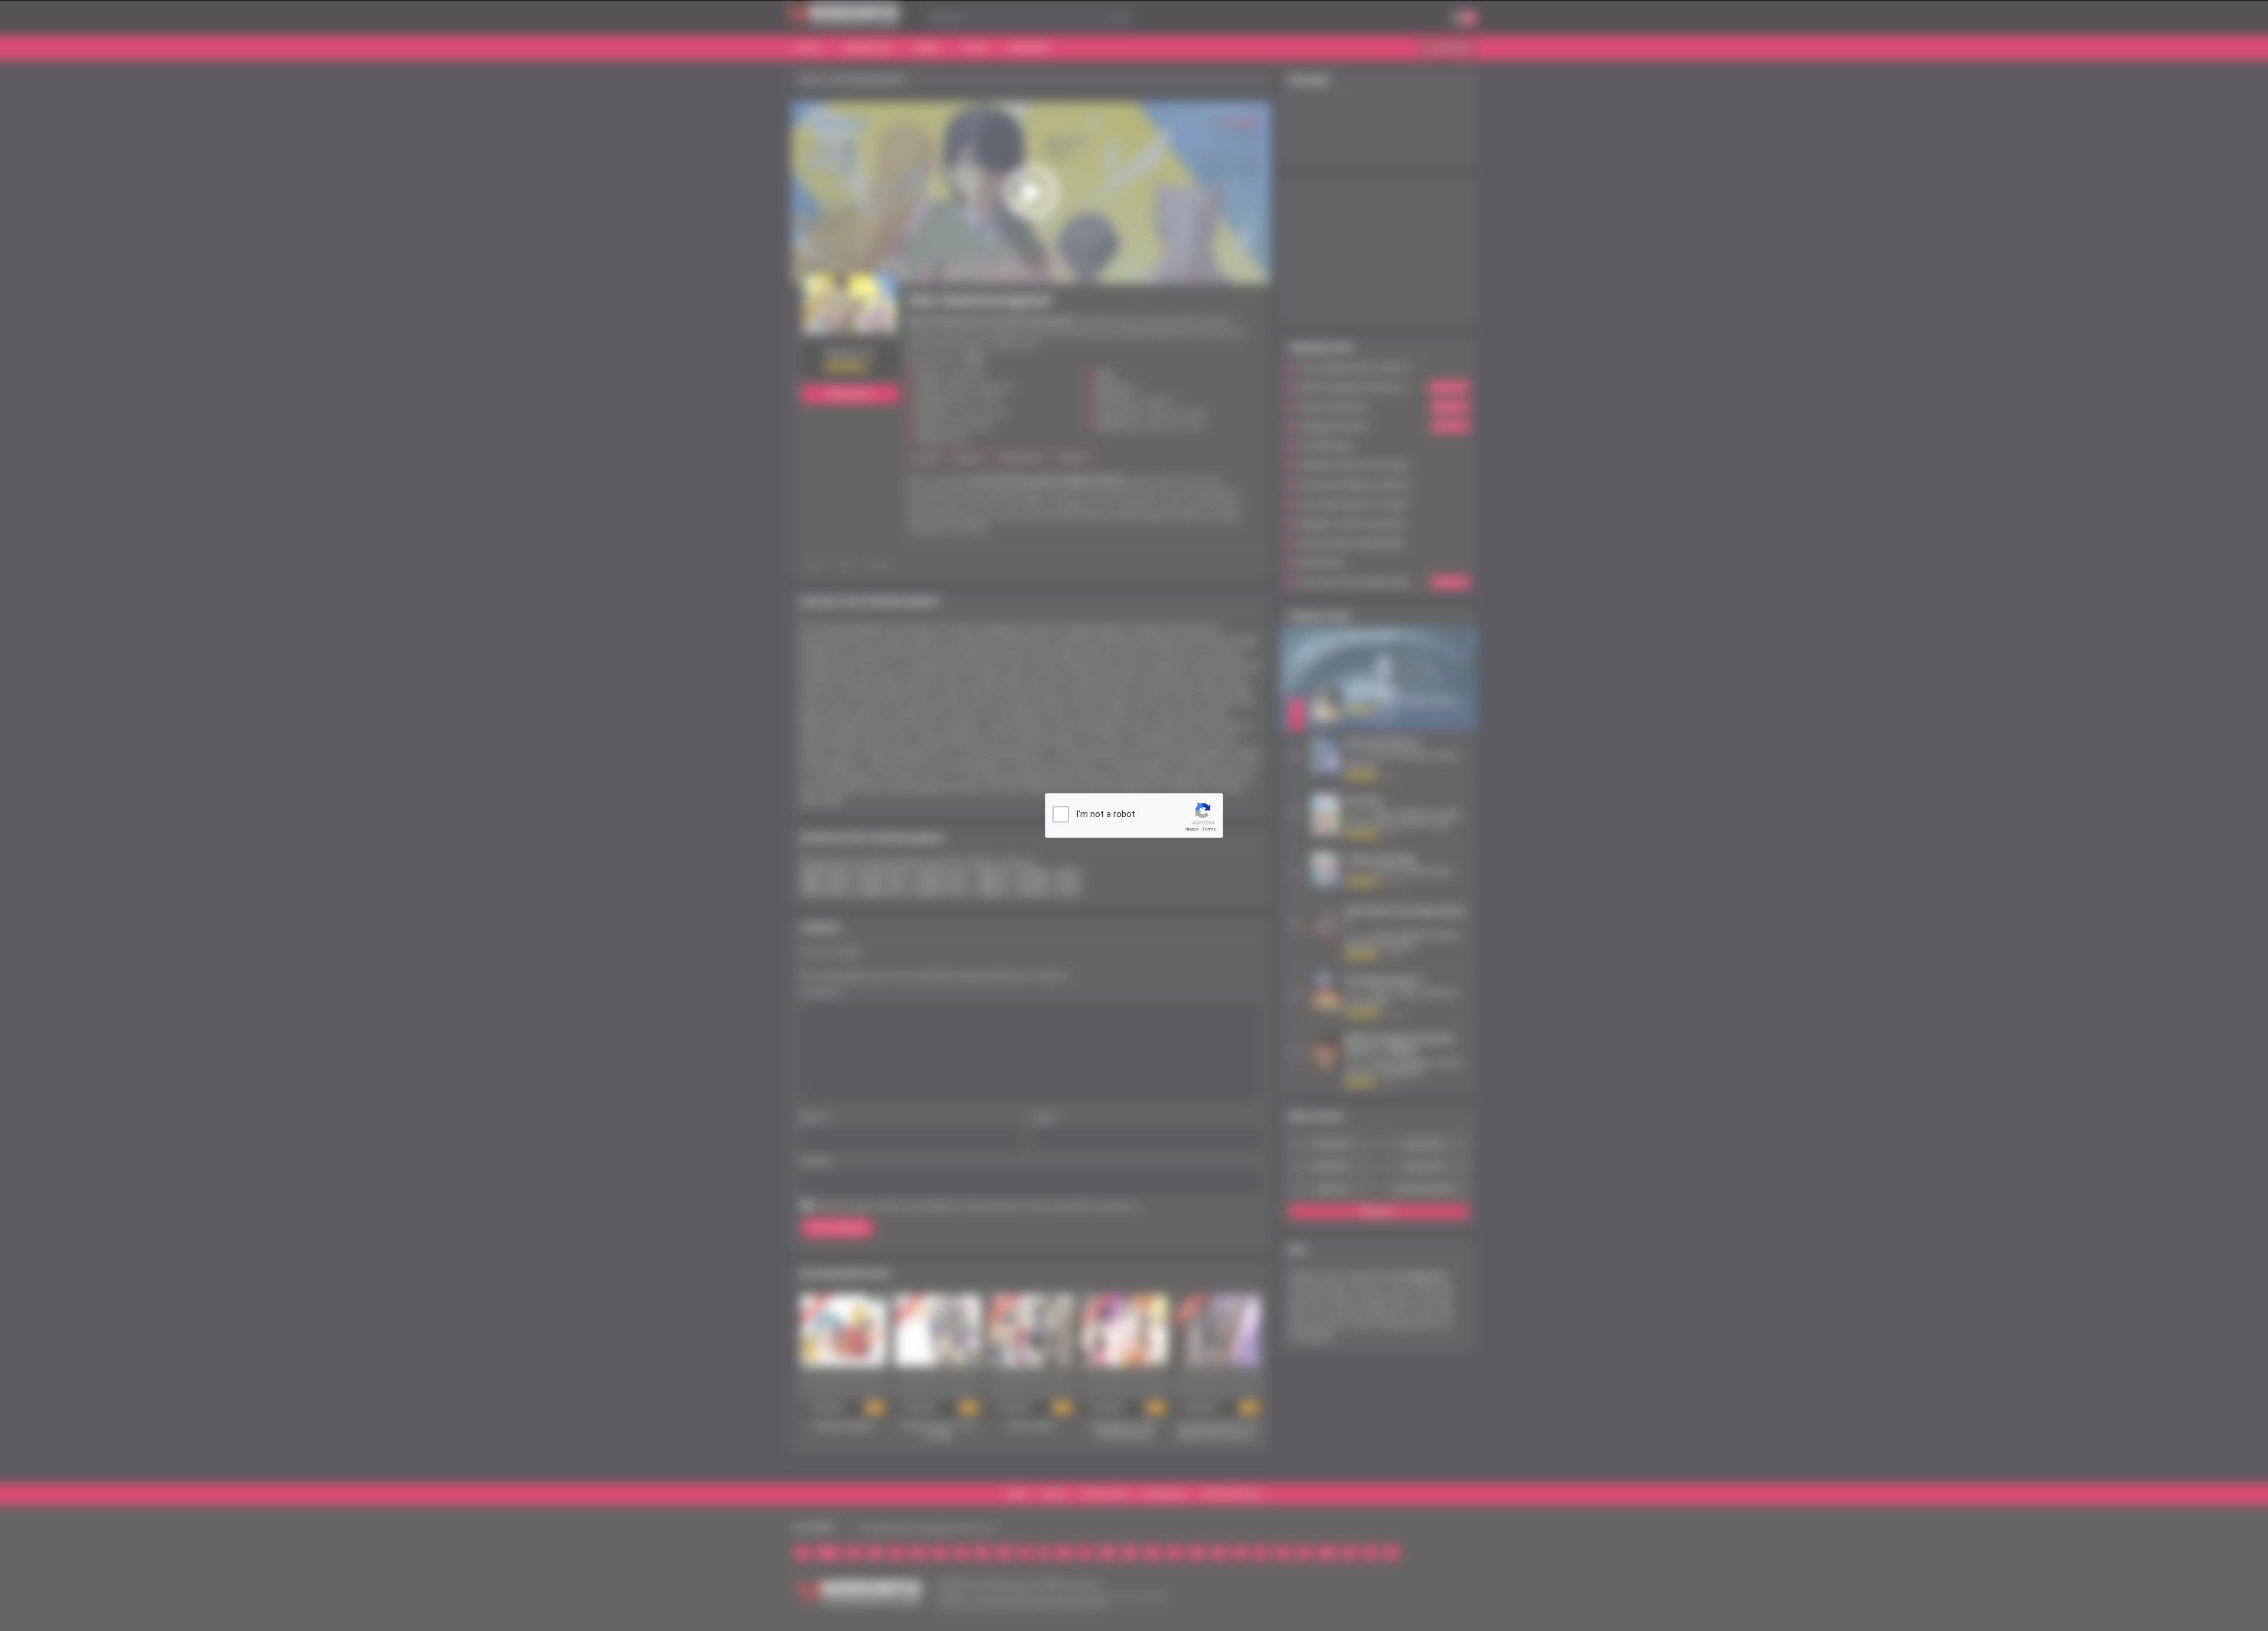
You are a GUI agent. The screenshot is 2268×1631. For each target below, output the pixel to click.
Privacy (1191, 829)
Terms (1209, 829)
